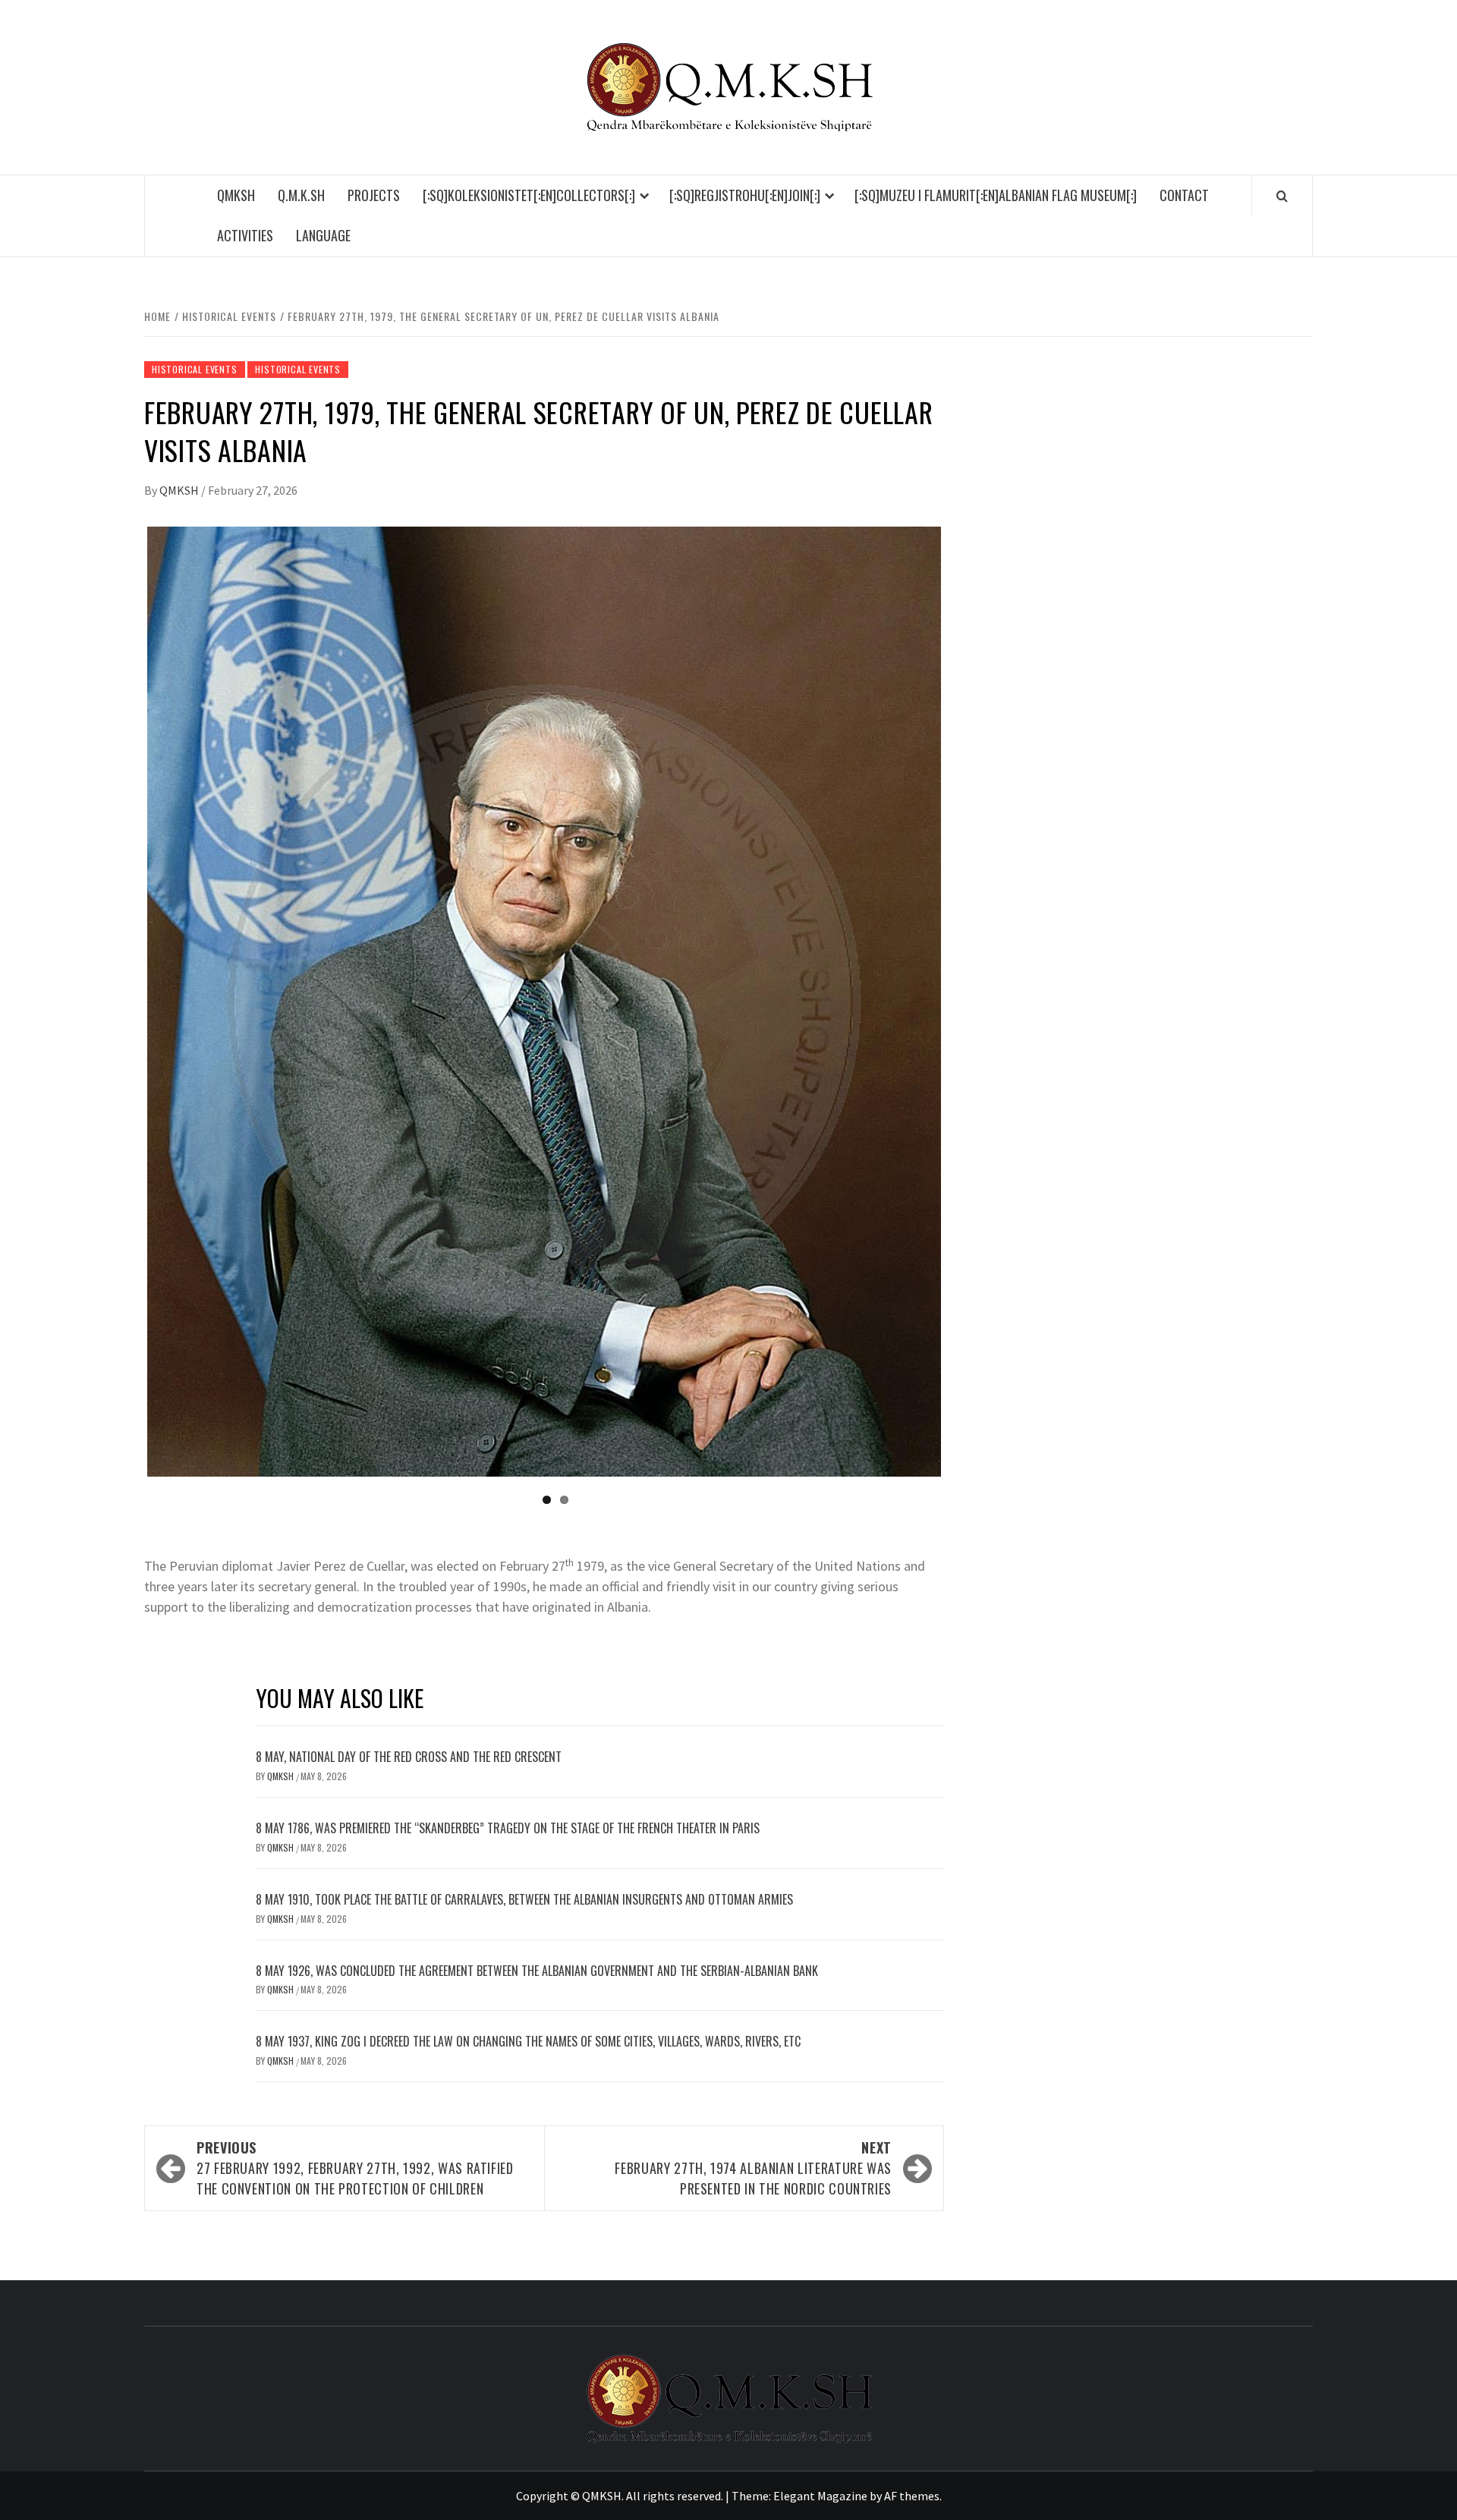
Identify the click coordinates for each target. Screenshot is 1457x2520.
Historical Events (195, 369)
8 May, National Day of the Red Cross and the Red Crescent (409, 1757)
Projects (374, 195)
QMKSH (236, 195)
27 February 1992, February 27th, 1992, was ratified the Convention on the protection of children (355, 2168)
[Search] (1282, 196)
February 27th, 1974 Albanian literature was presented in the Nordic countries (753, 2168)
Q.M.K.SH (301, 195)
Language (323, 235)
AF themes (912, 2496)
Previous (124, 1002)
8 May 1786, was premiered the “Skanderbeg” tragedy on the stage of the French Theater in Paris (508, 1828)
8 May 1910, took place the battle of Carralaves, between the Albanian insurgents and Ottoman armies (524, 1899)
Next (964, 1002)
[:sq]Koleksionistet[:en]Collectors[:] (529, 195)
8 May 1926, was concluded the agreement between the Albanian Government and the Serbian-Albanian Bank (537, 1971)
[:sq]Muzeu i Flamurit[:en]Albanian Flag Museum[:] (996, 195)
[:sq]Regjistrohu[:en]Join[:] (745, 195)
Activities (245, 235)
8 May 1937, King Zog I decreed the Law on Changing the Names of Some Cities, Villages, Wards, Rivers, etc (528, 2041)
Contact (1184, 195)
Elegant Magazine (820, 2496)
